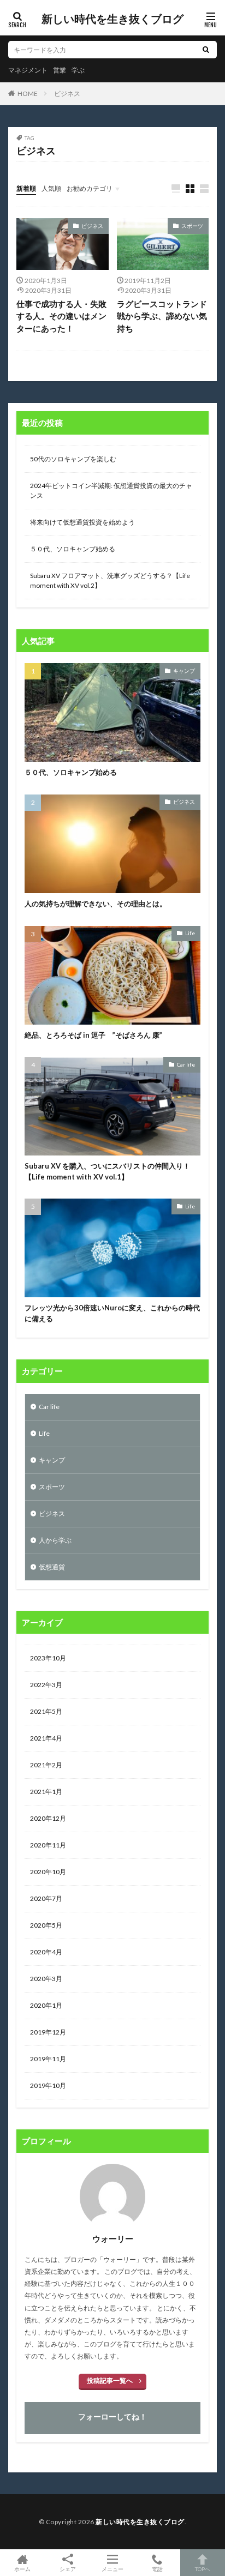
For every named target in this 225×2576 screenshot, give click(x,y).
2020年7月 (46, 1898)
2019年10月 (48, 2086)
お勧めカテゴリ (90, 188)
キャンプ (184, 671)
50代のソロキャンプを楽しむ (73, 459)
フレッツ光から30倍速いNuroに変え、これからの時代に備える (112, 1313)
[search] (206, 50)
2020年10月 (48, 1872)
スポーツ (192, 226)
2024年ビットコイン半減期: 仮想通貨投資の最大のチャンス (111, 490)
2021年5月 (46, 1711)
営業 (60, 70)
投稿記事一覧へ (110, 2381)
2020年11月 (48, 1845)
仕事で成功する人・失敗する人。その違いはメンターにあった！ (61, 316)
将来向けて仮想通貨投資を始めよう (82, 522)
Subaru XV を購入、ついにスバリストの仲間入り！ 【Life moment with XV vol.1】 (107, 1171)
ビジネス (67, 94)
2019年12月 (48, 2032)
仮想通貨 (52, 1567)
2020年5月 (46, 1925)
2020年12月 (48, 1818)
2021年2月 (46, 1765)
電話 (157, 2569)
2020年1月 (46, 2005)
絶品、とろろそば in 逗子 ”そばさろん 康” (93, 1035)
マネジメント (28, 70)
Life (190, 933)
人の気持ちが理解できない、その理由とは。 (96, 904)
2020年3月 (46, 1979)
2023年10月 (48, 1658)
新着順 (26, 188)
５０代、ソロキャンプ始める (73, 549)
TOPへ (203, 2569)
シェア (68, 2569)
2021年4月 (46, 1738)
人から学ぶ (55, 1540)
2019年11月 (48, 2059)
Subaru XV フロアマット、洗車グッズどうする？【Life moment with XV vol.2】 (110, 580)
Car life (186, 1064)
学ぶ (78, 70)
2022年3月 (46, 1685)
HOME (28, 93)
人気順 (51, 188)
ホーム (22, 2569)
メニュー (112, 2569)
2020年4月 (46, 1952)
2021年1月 (46, 1792)
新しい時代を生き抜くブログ (112, 19)
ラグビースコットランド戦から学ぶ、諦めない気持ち (162, 316)
